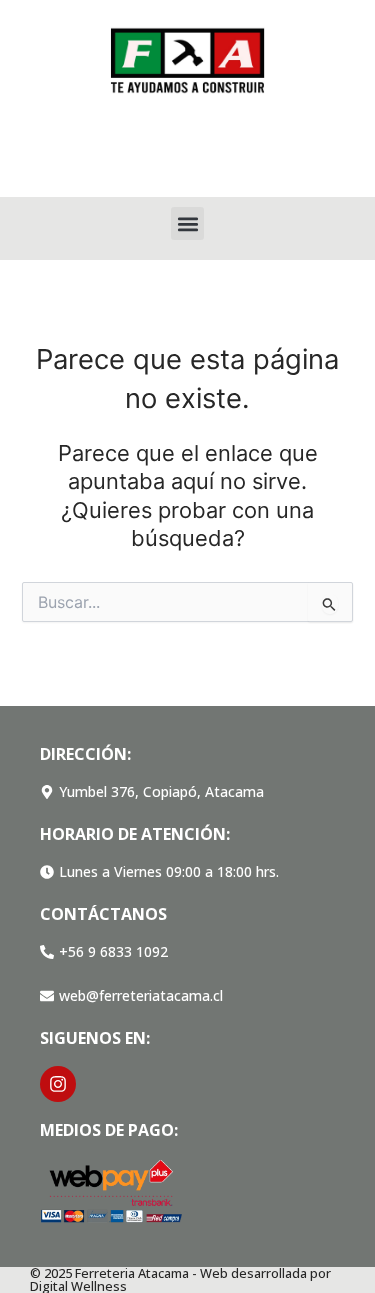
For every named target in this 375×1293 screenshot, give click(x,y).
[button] (187, 223)
